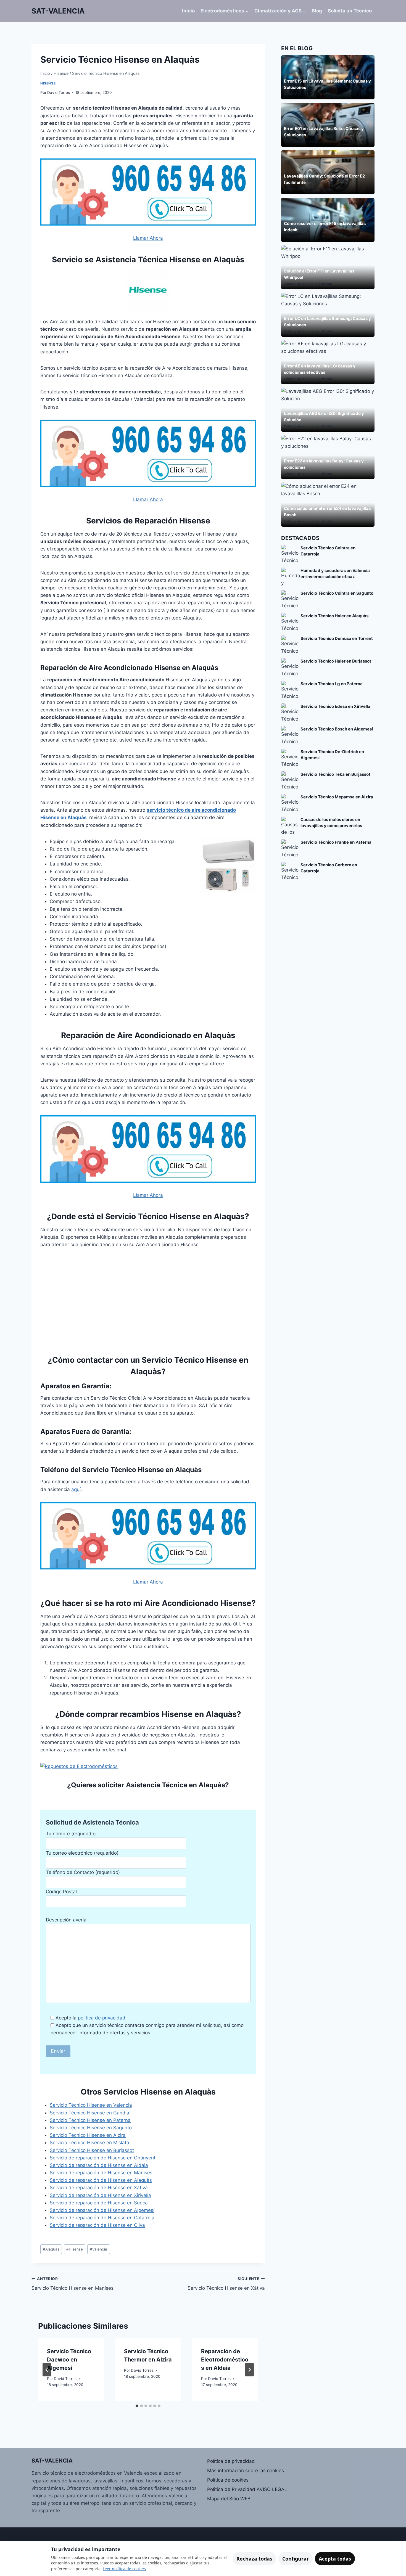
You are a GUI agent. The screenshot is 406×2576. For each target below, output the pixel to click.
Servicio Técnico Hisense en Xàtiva (226, 2284)
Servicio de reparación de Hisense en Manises (101, 2173)
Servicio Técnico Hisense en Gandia (89, 2113)
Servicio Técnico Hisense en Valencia (91, 2105)
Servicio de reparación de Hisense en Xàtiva (99, 2188)
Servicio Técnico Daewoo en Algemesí (69, 2360)
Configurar (296, 2559)
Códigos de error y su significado (308, 141)
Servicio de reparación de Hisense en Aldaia (99, 2165)
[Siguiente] (249, 2370)
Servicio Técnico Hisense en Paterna (90, 2120)
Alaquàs (51, 2249)
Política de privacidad (231, 2461)
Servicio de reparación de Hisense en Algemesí (102, 2210)
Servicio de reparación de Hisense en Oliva (97, 2225)
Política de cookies (228, 2480)
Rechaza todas (254, 2559)
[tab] (137, 2406)
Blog (317, 11)
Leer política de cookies (124, 2569)
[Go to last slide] (47, 2370)
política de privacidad (102, 2018)
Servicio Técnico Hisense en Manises (72, 2284)
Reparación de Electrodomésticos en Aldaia (225, 2360)
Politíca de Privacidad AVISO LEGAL (247, 2489)
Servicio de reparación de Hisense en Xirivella (100, 2195)
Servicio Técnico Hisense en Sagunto (91, 2128)
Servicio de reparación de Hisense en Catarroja (102, 2218)
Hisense (48, 83)
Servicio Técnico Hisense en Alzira (88, 2135)
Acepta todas (335, 2559)
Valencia (98, 2249)
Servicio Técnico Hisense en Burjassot (92, 2150)
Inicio (188, 11)
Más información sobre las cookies (246, 2471)
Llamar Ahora (148, 238)
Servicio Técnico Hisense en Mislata (89, 2143)
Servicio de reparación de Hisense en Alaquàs (101, 2180)
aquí (76, 1489)
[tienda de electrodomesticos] (148, 1766)
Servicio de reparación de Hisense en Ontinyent (103, 2158)
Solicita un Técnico (350, 11)
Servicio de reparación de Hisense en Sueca (99, 2203)
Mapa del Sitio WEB (229, 2499)
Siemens (290, 94)
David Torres (59, 92)
